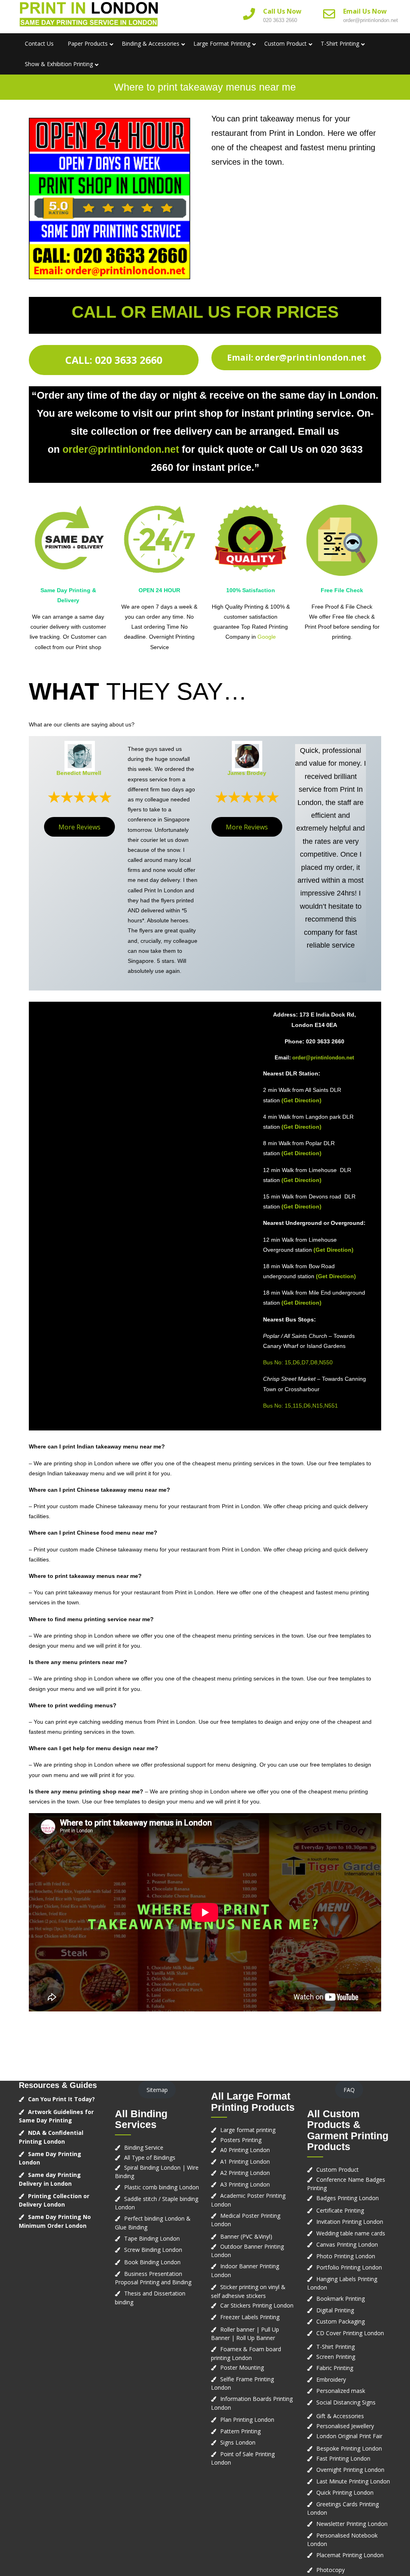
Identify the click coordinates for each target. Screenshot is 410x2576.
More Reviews (79, 827)
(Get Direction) (301, 1100)
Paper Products (88, 43)
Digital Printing (335, 2310)
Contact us (39, 43)
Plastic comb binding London (162, 2187)
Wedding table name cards (351, 2233)
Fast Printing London (343, 2458)
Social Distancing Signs (346, 2402)
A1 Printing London (245, 2161)
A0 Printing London (245, 2150)
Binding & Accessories (151, 43)
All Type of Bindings (150, 2157)
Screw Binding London (153, 2250)
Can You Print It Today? (61, 2099)
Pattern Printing (240, 2431)
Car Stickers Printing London (257, 2305)
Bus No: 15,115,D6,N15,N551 (300, 1406)
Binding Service (144, 2147)
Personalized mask (341, 2391)
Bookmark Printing (341, 2299)
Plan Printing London (247, 2420)
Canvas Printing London (347, 2244)
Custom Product (285, 43)
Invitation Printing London (350, 2222)
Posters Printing (241, 2140)
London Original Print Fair (349, 2436)
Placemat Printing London (350, 2555)
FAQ (349, 2090)
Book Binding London (152, 2262)
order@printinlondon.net (371, 20)
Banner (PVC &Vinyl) (246, 2236)
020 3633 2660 (280, 20)
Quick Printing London (345, 2492)
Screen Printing (336, 2357)
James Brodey (247, 773)
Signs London (238, 2442)
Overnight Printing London (350, 2470)
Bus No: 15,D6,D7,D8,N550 (298, 1362)
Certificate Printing (340, 2210)
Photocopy (331, 2570)
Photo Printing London (346, 2256)
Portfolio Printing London (349, 2267)
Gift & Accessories (340, 2416)
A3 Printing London (245, 2184)
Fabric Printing (335, 2368)
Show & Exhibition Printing (59, 64)
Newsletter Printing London (352, 2524)
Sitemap (157, 2090)
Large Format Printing (222, 43)
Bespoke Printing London (349, 2448)
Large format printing (248, 2130)
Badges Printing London (348, 2198)
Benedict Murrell (79, 773)
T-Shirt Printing (340, 43)
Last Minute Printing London (353, 2481)
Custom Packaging (341, 2321)
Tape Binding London (152, 2238)
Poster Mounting (242, 2367)
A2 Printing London (245, 2173)
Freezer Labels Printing (250, 2317)
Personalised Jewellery (345, 2426)
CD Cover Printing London (350, 2333)
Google (267, 637)
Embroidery (331, 2379)
